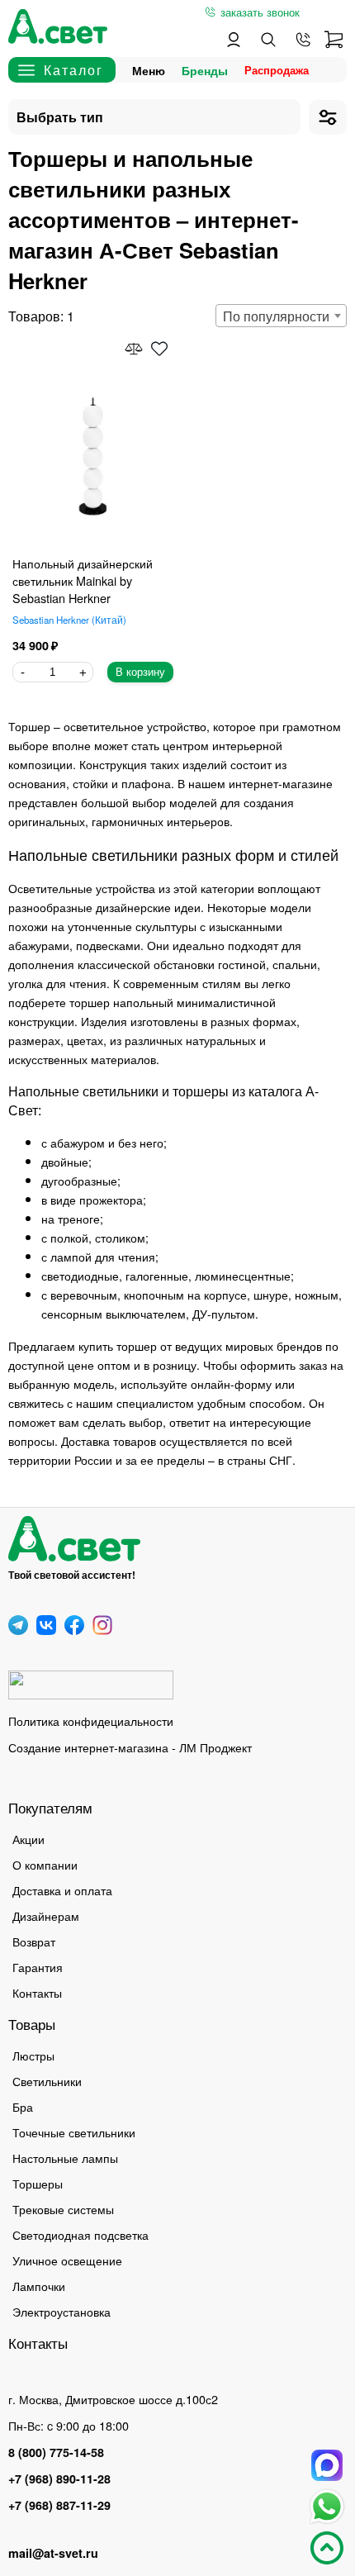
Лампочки (39, 2286)
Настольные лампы (65, 2158)
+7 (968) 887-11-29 (59, 2505)
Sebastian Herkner (68, 620)
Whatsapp (327, 2507)
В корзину (140, 672)
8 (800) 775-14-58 (56, 2452)
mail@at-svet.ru (53, 2553)
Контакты (37, 1992)
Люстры (33, 2055)
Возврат (34, 1941)
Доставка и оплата (62, 1890)
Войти (234, 40)
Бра (23, 2106)
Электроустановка (62, 2311)
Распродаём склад (281, 70)
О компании (45, 1864)
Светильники (47, 2081)
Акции (28, 1839)
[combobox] (281, 316)
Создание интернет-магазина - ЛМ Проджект (130, 1747)
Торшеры (38, 2183)
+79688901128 (303, 40)
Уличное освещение (67, 2260)
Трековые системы (63, 2209)
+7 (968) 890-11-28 (59, 2479)
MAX (327, 2465)
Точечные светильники (74, 2132)
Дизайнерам (46, 1915)
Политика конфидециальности (91, 1721)
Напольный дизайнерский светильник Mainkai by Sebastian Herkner (83, 580)
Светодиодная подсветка (80, 2234)
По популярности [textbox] (276, 316)
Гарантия (38, 1967)
